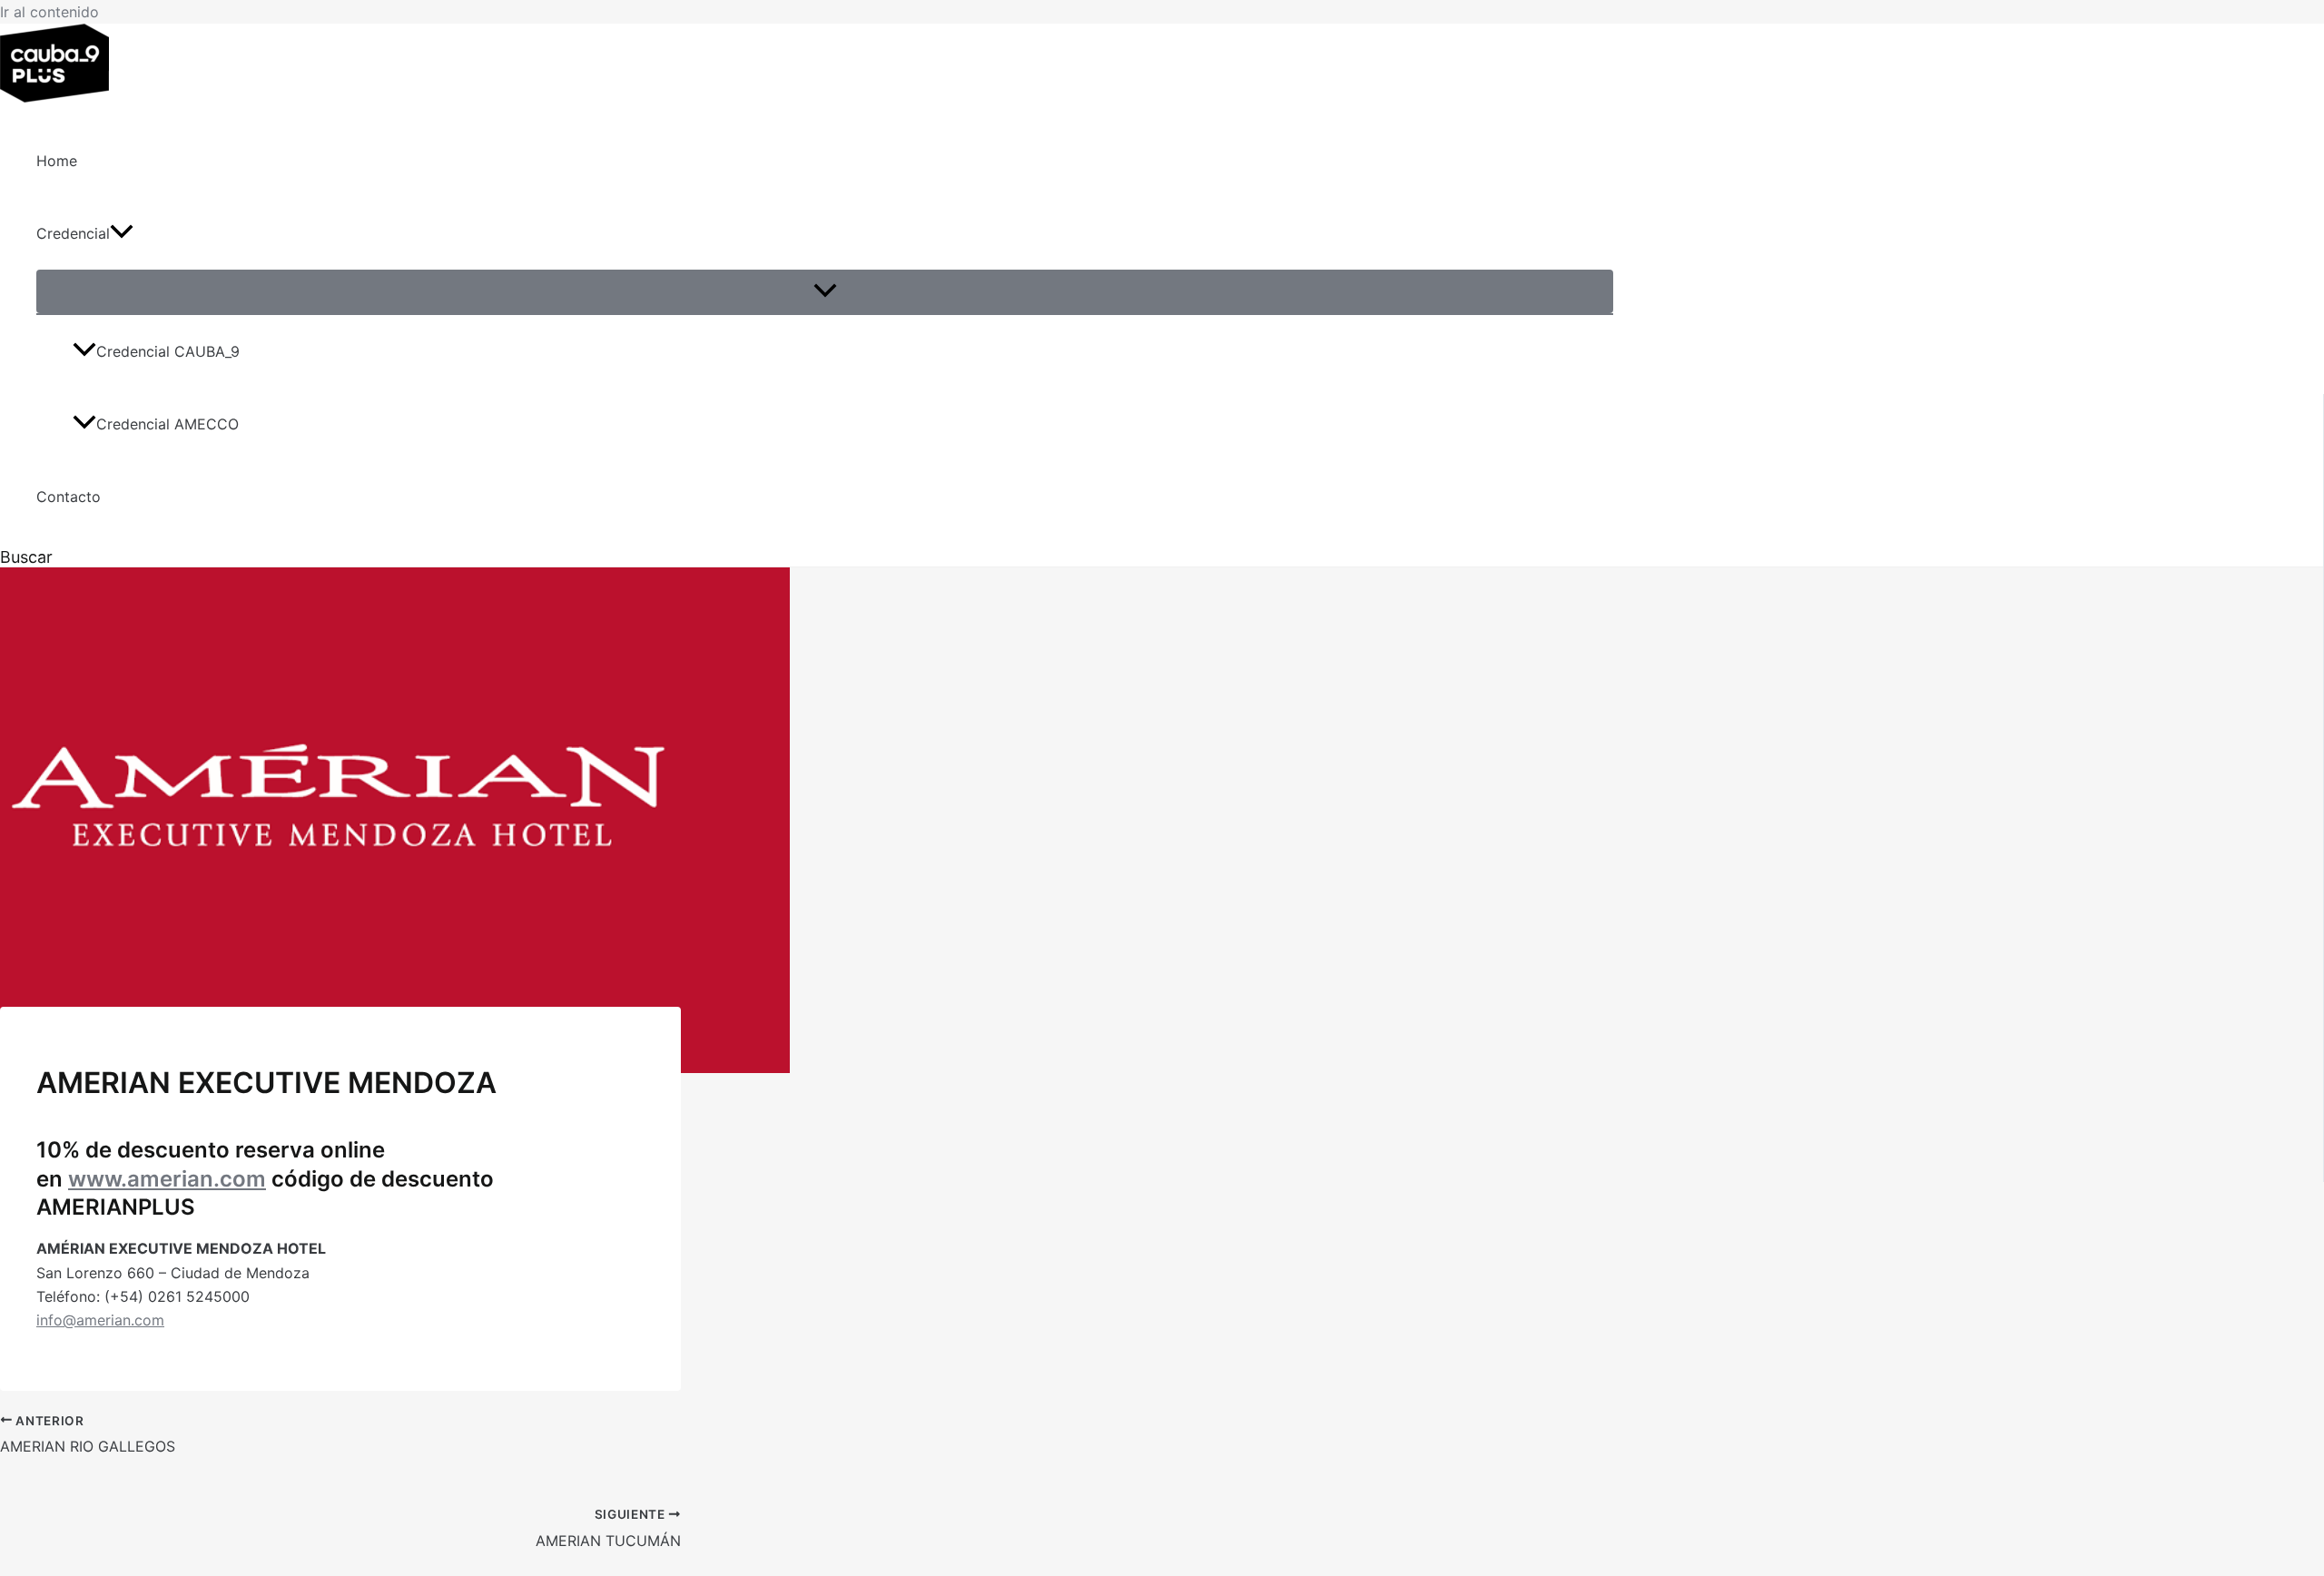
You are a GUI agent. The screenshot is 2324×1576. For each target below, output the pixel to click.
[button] (122, 233)
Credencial (73, 233)
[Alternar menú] (825, 291)
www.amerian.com (167, 1179)
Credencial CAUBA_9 (168, 351)
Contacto (69, 497)
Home (57, 161)
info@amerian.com (100, 1320)
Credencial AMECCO (167, 424)
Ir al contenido (49, 12)
